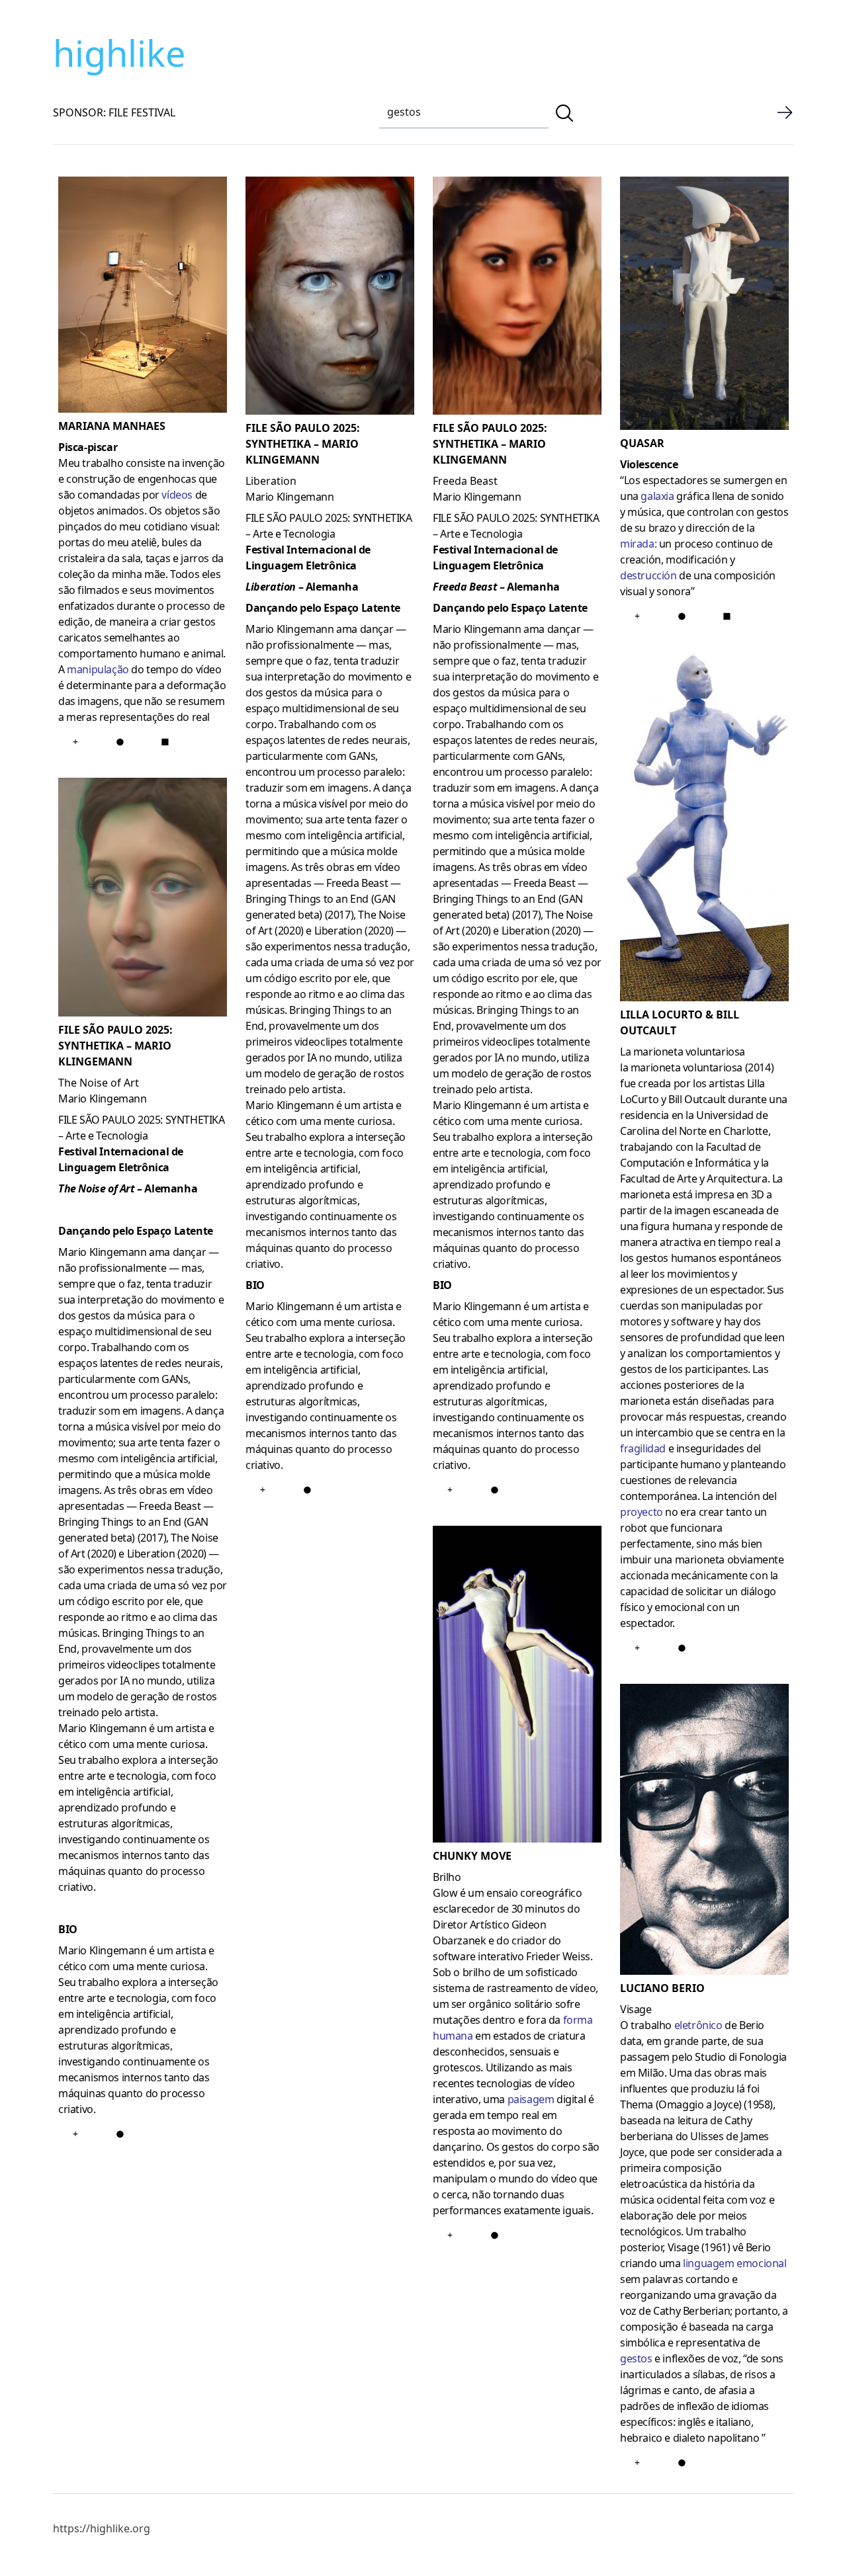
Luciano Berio (662, 1988)
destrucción (648, 575)
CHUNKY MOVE (472, 1856)
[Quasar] (704, 306)
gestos (636, 2358)
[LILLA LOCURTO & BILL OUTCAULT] (704, 829)
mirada (637, 544)
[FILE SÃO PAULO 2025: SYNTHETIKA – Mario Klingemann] (143, 899)
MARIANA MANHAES (112, 426)
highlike (119, 53)
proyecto (642, 1512)
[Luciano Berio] (704, 1832)
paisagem (531, 2099)
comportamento (98, 653)
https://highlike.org (102, 2528)
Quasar (642, 443)
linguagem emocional (735, 2263)
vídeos (177, 495)
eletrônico (698, 2025)
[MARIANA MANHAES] (143, 297)
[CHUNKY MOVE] (517, 1686)
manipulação (98, 669)
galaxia (657, 496)
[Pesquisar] (564, 113)
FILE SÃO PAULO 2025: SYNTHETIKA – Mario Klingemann (115, 1046)
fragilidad (643, 1448)
